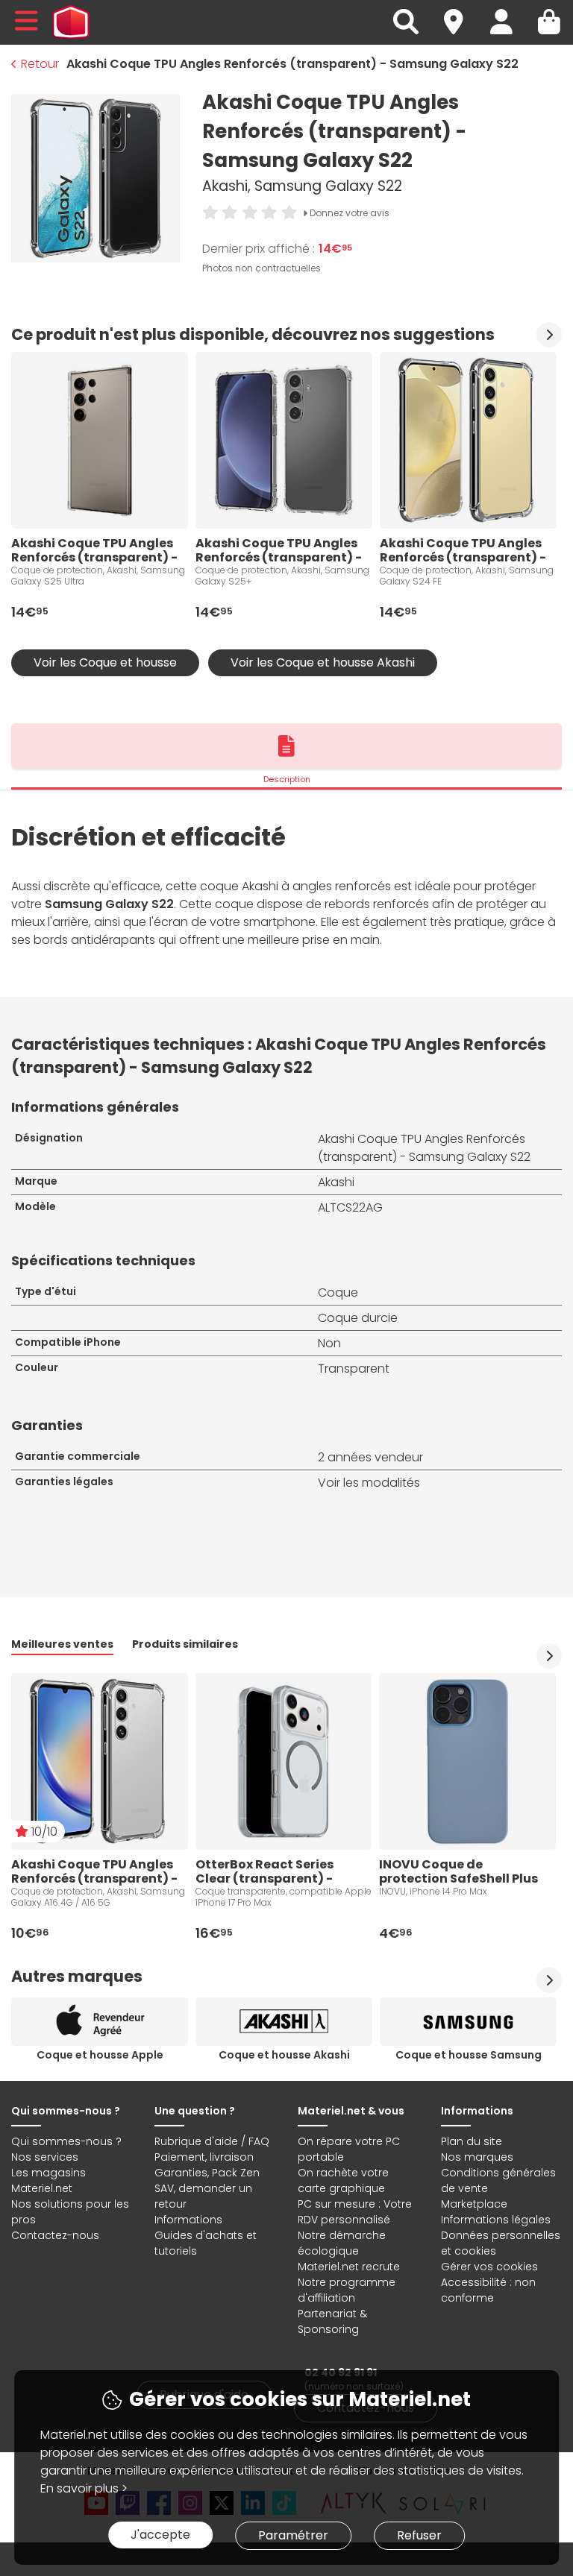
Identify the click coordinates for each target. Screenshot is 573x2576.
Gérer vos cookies (489, 2267)
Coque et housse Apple (100, 2055)
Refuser (419, 2535)
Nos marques (477, 2157)
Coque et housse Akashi (284, 2055)
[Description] (286, 746)
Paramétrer (293, 2535)
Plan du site (472, 2141)
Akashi (336, 1182)
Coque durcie (358, 1318)
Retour (40, 64)
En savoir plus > (84, 2488)
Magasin (460, 13)
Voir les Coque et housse (105, 662)
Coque (338, 1292)
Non (329, 1343)
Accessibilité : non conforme (488, 2290)
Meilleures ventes (62, 1644)
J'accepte (160, 2535)
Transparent (354, 1369)
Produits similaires (185, 1644)
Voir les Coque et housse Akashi (323, 662)
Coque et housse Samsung (469, 2055)
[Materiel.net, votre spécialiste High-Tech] (71, 22)
